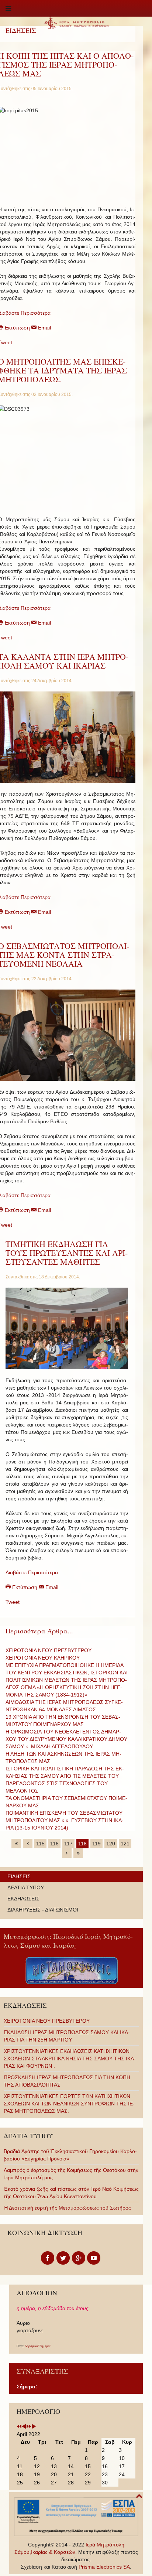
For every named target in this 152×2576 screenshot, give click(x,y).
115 (40, 1844)
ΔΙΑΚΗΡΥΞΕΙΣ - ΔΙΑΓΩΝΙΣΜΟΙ (43, 1910)
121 (125, 1844)
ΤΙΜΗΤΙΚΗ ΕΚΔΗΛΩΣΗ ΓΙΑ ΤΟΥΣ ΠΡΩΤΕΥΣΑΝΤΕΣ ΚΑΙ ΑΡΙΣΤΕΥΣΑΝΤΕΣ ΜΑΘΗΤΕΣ (67, 1253)
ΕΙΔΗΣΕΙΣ (19, 1876)
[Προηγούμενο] (28, 1844)
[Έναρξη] (16, 1844)
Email (44, 328)
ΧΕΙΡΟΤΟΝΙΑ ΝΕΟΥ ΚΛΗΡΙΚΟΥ (43, 1658)
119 (96, 1844)
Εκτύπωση (25, 1587)
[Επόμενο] (67, 1853)
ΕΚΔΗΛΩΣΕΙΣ (23, 1899)
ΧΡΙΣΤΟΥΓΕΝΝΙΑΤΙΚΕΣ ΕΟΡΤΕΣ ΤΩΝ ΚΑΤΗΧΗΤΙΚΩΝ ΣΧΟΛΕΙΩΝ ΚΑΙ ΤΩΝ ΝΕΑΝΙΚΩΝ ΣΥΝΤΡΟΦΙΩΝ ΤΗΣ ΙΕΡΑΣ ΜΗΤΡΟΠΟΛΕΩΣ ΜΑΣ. (69, 2104)
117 (68, 1844)
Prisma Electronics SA (104, 2567)
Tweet (13, 1602)
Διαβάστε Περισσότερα (32, 1572)
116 (54, 1844)
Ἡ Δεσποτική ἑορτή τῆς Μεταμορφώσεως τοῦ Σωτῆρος (67, 2208)
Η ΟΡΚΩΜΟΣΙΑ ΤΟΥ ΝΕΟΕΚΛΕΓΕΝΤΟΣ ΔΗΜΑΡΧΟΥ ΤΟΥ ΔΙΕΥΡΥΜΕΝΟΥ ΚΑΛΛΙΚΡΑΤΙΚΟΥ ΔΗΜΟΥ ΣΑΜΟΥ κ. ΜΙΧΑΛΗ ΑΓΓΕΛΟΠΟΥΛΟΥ (66, 1739)
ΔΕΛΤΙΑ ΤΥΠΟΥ (26, 1887)
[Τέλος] (78, 1853)
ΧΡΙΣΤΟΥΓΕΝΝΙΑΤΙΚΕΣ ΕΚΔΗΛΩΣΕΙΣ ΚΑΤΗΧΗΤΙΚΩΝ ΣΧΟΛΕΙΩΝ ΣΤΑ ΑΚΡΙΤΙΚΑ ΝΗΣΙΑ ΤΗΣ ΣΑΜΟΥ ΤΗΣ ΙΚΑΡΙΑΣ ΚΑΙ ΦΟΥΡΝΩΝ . (70, 2059)
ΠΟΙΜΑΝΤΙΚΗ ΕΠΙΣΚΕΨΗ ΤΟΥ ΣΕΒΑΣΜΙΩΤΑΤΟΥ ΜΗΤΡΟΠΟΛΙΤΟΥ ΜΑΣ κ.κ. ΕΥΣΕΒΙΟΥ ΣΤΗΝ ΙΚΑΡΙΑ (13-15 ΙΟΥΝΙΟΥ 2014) (65, 1820)
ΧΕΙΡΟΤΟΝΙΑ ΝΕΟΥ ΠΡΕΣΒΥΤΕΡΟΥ (49, 1650)
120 (111, 1844)
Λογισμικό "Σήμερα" (38, 2346)
